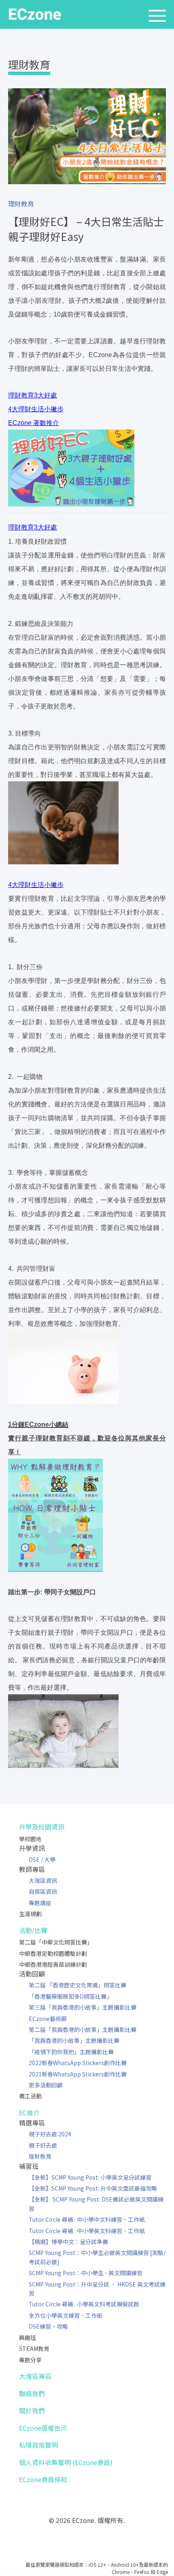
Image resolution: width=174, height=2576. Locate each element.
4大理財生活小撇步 (36, 409)
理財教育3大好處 (33, 395)
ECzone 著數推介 (34, 423)
